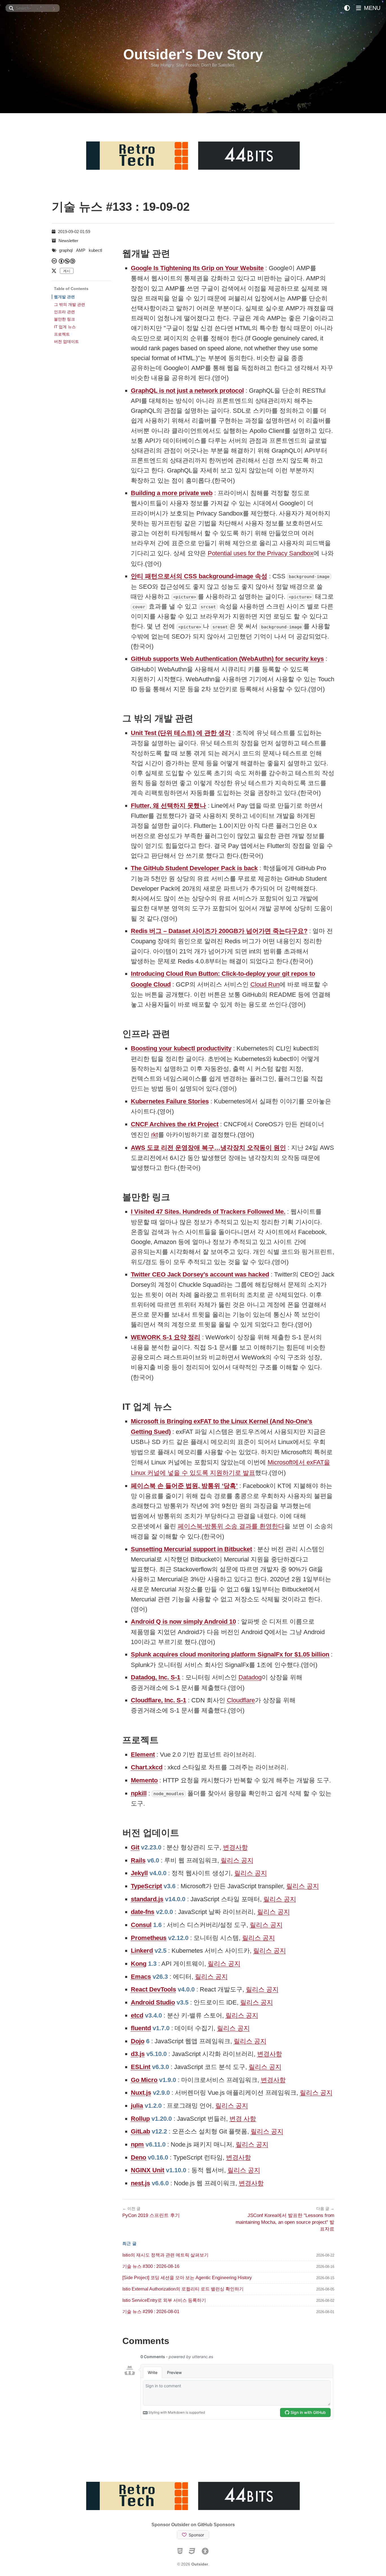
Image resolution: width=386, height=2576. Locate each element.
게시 (67, 271)
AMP (81, 250)
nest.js (140, 2183)
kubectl (95, 250)
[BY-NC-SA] (67, 261)
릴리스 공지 (237, 1860)
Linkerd (142, 1951)
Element (143, 1755)
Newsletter (68, 241)
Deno (138, 2157)
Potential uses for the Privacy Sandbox (261, 553)
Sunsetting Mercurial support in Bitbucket (191, 1549)
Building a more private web (172, 493)
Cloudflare (241, 1700)
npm (137, 2144)
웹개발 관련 (64, 297)
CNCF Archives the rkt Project (175, 1124)
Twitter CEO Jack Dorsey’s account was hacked (200, 1274)
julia (137, 2106)
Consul (141, 1925)
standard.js (147, 1899)
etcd (137, 2015)
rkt (155, 1135)
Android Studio (153, 2002)
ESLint (141, 2067)
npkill (139, 1793)
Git (135, 1847)
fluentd (141, 2028)
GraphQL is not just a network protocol (187, 391)
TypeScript (146, 1886)
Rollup (140, 2119)
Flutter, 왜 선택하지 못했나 (168, 806)
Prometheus (149, 1938)
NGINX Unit (148, 2170)
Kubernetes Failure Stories (170, 1101)
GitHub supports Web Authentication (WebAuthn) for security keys (227, 659)
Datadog (250, 1677)
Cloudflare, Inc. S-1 (159, 1700)
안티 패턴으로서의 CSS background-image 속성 (199, 576)
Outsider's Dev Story (193, 54)
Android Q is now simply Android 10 (183, 1622)
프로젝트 (62, 334)
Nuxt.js (141, 2093)
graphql (66, 250)
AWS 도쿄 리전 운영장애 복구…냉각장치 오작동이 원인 (208, 1148)
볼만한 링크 (64, 319)
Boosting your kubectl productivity (181, 1048)
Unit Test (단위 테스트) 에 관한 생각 (181, 733)
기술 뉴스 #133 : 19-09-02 (121, 207)
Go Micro (144, 2080)
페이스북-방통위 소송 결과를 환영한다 (231, 1526)
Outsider (200, 2564)
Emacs (141, 1977)
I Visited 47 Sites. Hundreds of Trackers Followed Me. (208, 1212)
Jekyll (139, 1873)
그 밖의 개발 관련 (70, 304)
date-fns (143, 1912)
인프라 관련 (64, 312)
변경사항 (235, 1847)
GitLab (140, 2131)
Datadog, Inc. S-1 (156, 1677)
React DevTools (153, 1989)
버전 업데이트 (66, 341)
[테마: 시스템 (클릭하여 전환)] (347, 8)
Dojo (138, 2041)
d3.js (138, 2054)
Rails (138, 1860)
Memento (144, 1780)
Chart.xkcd (147, 1767)
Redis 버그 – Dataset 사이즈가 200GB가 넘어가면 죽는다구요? (219, 931)
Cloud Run (265, 984)
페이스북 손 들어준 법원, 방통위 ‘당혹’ (184, 1486)
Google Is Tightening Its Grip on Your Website (197, 268)
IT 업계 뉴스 (65, 327)
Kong (139, 1964)
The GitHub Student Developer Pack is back (194, 868)
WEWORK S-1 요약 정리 (166, 1337)
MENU (371, 8)
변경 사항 (243, 2119)
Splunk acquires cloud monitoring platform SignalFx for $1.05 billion (230, 1654)
